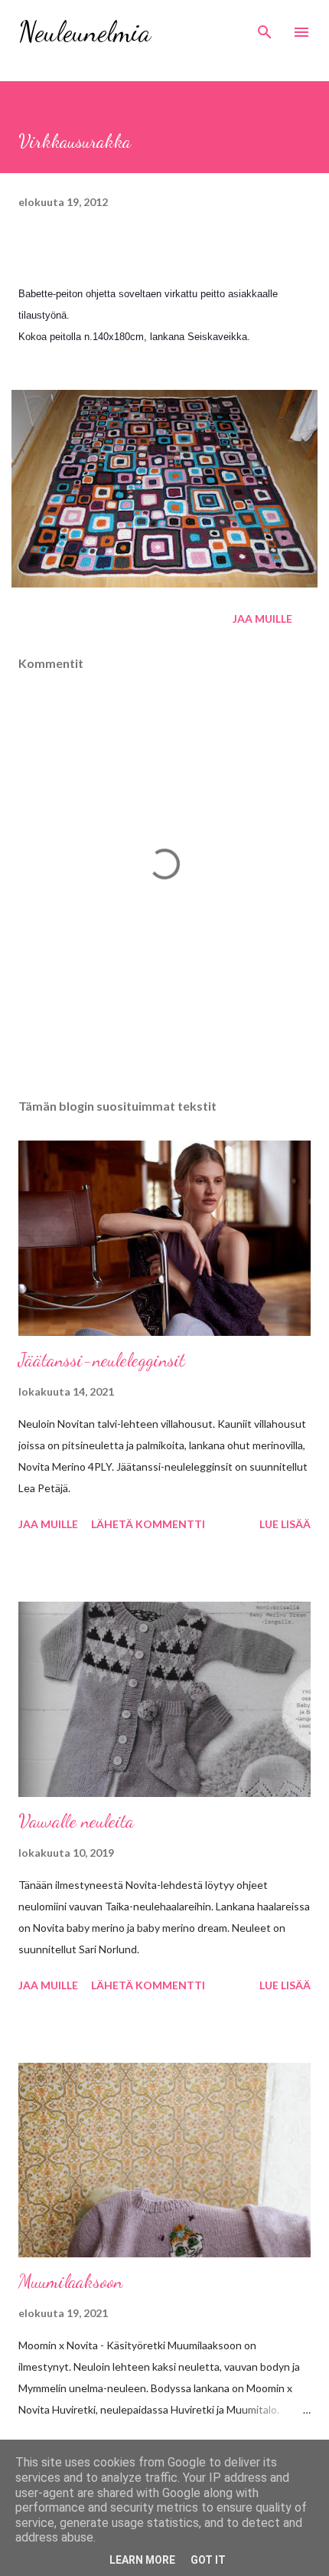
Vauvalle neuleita (76, 1821)
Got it (208, 2560)
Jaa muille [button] (262, 619)
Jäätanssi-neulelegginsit (102, 1360)
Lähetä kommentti (148, 1524)
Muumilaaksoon (70, 2281)
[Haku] (265, 28)
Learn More (142, 2560)
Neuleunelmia (85, 32)
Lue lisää (285, 1524)
